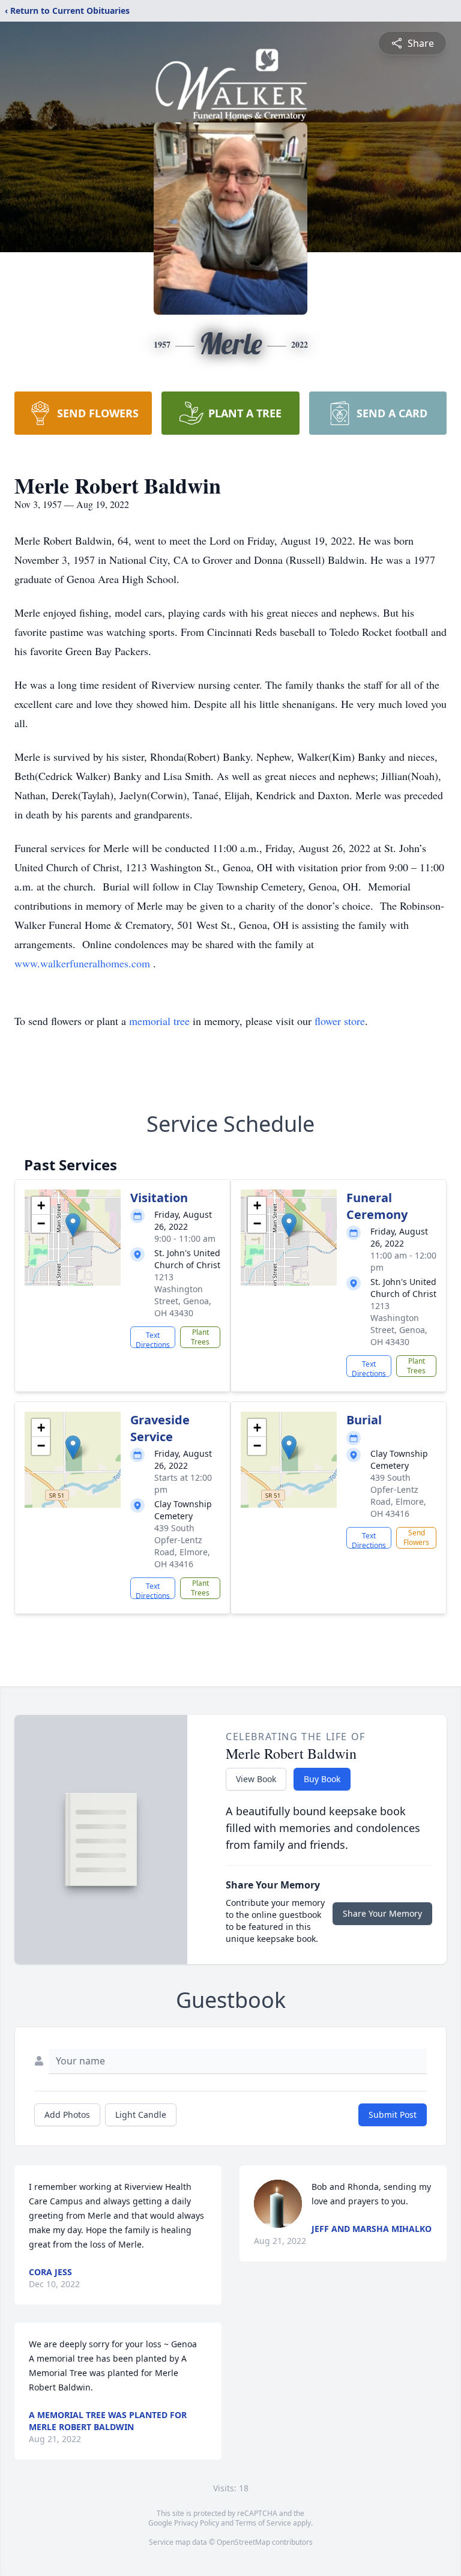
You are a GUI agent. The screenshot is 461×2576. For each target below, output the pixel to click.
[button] (73, 1225)
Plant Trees (200, 1337)
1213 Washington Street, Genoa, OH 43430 (183, 1295)
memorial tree (159, 1021)
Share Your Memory (382, 1913)
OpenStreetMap (243, 2542)
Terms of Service (263, 2523)
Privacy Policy (197, 2523)
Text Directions (153, 1339)
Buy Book (322, 1779)
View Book (256, 1779)
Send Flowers (416, 1537)
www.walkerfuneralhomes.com (84, 963)
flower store (340, 1021)
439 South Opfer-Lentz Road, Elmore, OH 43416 (182, 1546)
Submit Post (393, 2115)
